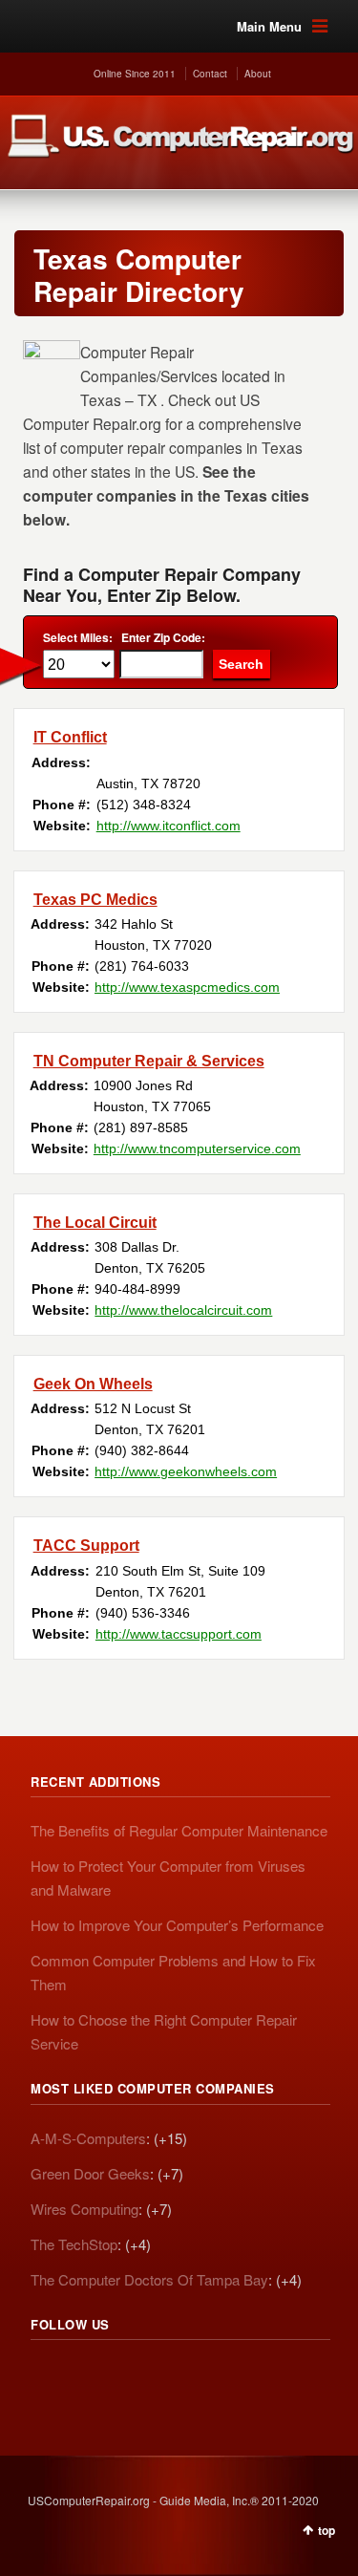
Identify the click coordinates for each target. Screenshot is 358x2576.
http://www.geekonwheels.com (186, 1471)
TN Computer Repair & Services (149, 1061)
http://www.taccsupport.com (179, 1634)
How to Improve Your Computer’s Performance (177, 1925)
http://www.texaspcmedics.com (187, 987)
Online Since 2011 (135, 74)
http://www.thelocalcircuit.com (183, 1310)
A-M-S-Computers (88, 2138)
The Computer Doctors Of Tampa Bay (149, 2279)
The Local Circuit (95, 1223)
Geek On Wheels (93, 1384)
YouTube (172, 2376)
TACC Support (86, 1546)
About (258, 74)
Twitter (88, 2376)
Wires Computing (84, 2209)
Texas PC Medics (95, 900)
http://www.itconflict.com (168, 826)
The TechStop (74, 2244)
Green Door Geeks (90, 2173)
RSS (46, 2376)
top (326, 2530)
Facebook (130, 2376)
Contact (210, 74)
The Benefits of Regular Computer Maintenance (179, 1830)
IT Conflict (70, 737)
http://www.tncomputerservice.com (197, 1148)
